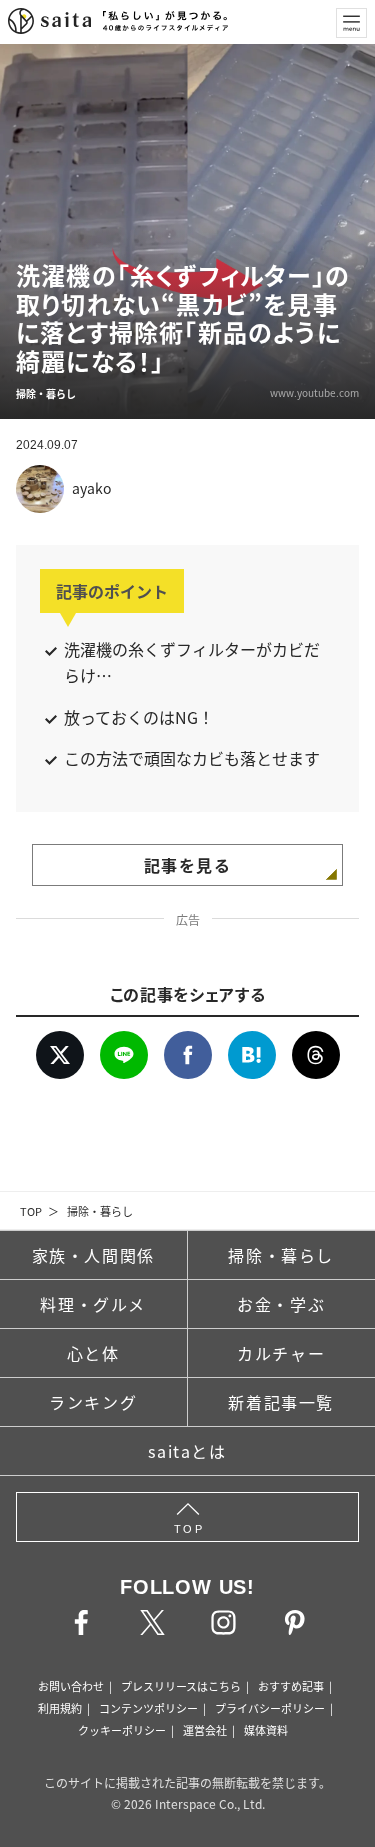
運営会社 (205, 1730)
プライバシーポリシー (270, 1708)
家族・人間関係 (93, 1255)
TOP (31, 1211)
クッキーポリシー (122, 1730)
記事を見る (188, 865)
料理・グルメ (93, 1304)
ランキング (93, 1402)
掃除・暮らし (100, 1211)
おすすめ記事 (291, 1686)
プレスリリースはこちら (181, 1686)
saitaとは (187, 1451)
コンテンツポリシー (148, 1708)
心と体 (93, 1353)
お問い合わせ (71, 1686)
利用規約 (60, 1708)
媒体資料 (266, 1730)
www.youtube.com (314, 392)
